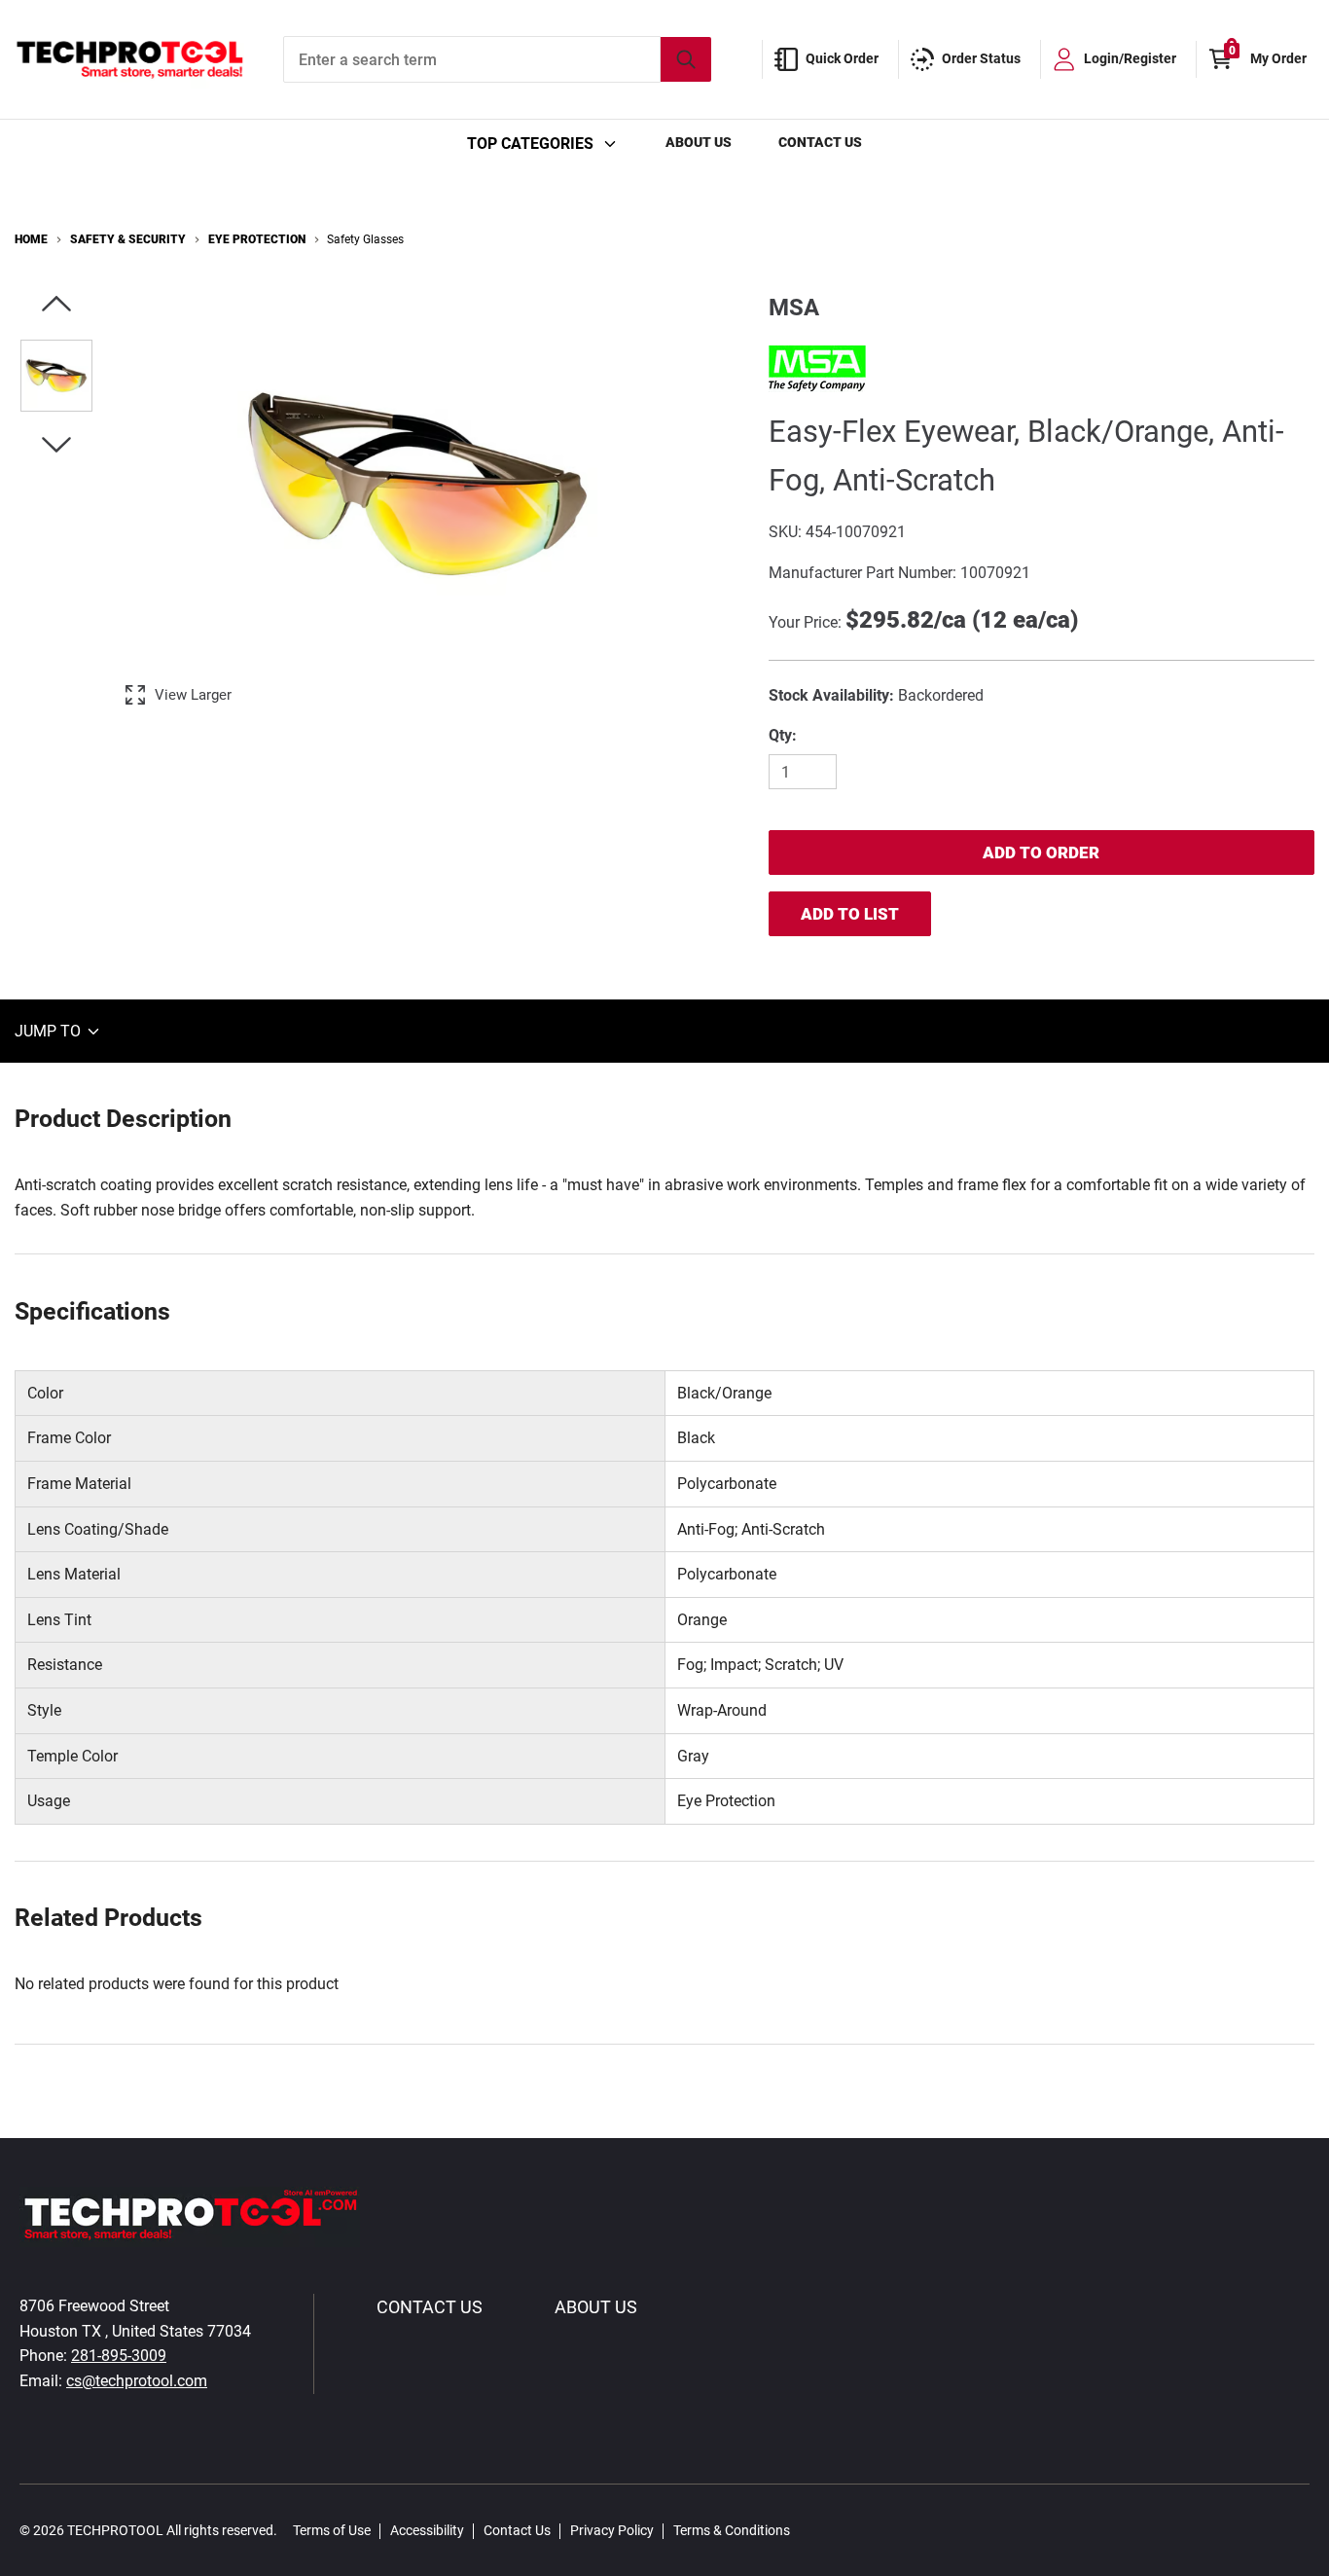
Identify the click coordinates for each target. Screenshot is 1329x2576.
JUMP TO (50, 1031)
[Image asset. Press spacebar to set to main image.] (56, 376)
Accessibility (427, 2530)
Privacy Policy (612, 2530)
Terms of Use (332, 2530)
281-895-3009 (119, 2356)
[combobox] (497, 59)
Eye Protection (257, 239)
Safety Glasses (365, 239)
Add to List (850, 914)
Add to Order (1041, 853)
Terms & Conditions (732, 2530)
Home (31, 239)
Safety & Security (128, 239)
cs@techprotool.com (137, 2381)
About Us (699, 142)
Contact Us (820, 142)
